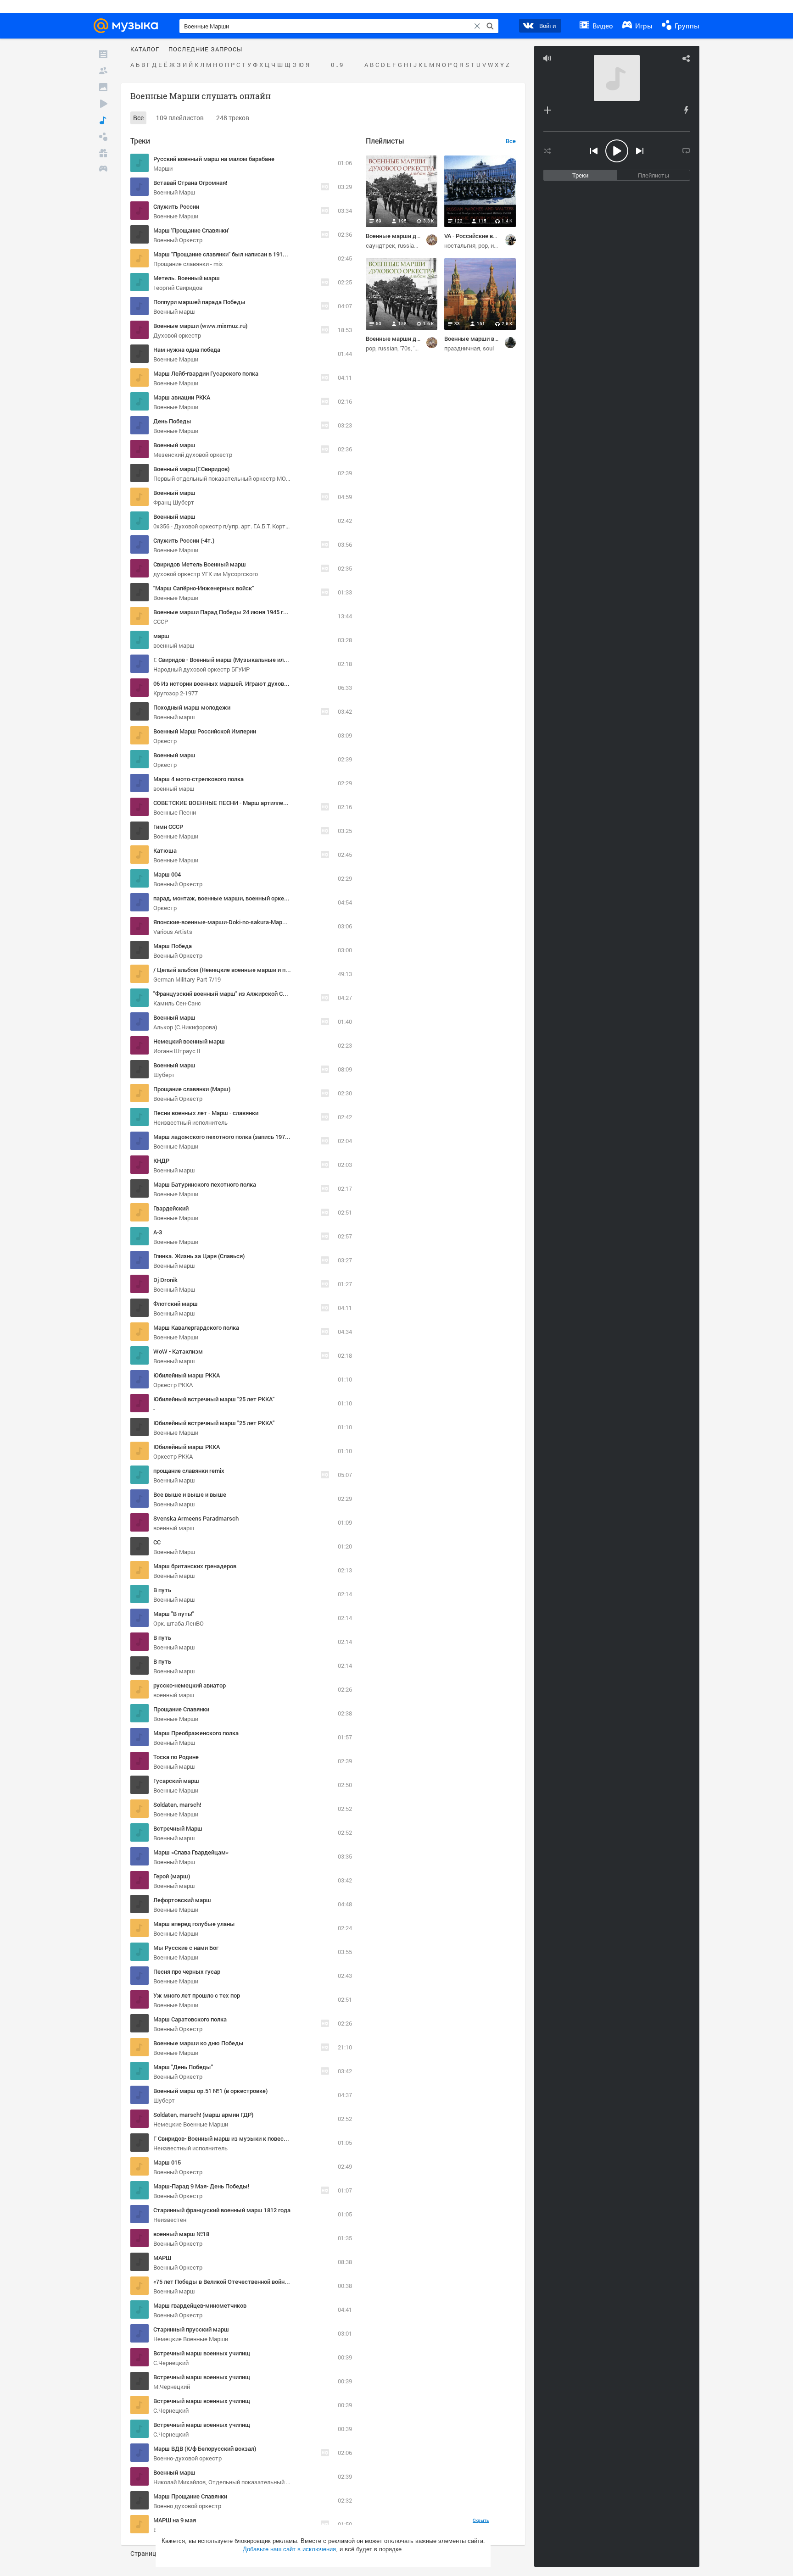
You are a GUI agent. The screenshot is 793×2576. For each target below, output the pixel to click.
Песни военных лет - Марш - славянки (206, 1113)
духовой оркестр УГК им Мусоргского (206, 574)
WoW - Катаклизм (178, 1351)
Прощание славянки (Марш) (192, 1089)
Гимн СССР (168, 827)
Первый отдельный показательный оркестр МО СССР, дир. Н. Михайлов (252, 478)
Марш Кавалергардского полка (196, 1327)
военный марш (174, 645)
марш (161, 636)
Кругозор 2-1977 (176, 693)
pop (483, 245)
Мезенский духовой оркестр (193, 455)
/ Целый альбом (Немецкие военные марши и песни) (227, 970)
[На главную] (128, 26)
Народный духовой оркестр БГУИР (201, 669)
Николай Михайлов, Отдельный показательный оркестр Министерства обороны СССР (272, 2482)
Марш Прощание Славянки (190, 2496)
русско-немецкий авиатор (190, 1685)
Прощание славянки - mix (188, 264)
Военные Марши (176, 216)
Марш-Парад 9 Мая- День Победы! (201, 2186)
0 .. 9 (337, 65)
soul (488, 348)
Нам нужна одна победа (187, 350)
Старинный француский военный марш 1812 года (222, 2210)
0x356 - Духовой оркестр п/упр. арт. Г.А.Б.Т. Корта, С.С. (227, 526)
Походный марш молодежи (192, 707)
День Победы (172, 421)
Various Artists (173, 932)
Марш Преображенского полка (196, 1733)
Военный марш (174, 311)
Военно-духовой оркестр (187, 2458)
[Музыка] (103, 120)
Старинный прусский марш (191, 2329)
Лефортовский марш (182, 1900)
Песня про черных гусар (187, 1971)
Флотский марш (176, 1304)
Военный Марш (174, 192)
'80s (419, 348)
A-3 (158, 1232)
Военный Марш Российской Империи (205, 731)
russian (408, 245)
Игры (643, 26)
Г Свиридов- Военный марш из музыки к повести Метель (233, 2138)
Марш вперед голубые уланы (194, 1924)
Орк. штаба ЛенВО (179, 1623)
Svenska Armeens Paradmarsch (196, 1518)
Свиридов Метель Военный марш (200, 564)
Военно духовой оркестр (187, 2506)
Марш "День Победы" (183, 2067)
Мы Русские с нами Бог (186, 1948)
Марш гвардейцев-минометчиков (200, 2305)
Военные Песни (175, 812)
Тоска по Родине (176, 1757)
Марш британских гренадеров (195, 1566)
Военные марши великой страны (490, 339)
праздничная (462, 348)
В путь (162, 1590)
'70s (405, 348)
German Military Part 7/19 (187, 979)
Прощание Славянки (181, 1709)
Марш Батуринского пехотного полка (205, 1184)
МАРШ (162, 2258)
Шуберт (164, 1075)
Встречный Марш (178, 1828)
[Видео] (103, 104)
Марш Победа (173, 946)
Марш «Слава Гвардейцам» (191, 1852)
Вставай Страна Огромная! (190, 183)
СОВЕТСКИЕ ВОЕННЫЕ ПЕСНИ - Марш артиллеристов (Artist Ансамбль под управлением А (279, 803)
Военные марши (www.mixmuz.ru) (200, 326)
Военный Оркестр (178, 240)
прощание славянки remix (189, 1471)
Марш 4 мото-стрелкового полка (198, 779)
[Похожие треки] (686, 110)
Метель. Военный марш (187, 278)
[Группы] (103, 137)
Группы (686, 26)
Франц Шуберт (174, 502)
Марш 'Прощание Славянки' (191, 230)
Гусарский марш (176, 1781)
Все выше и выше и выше (190, 1494)
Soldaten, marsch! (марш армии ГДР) (203, 2115)
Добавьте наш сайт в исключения (289, 2549)
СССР (161, 622)
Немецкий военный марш (189, 1041)
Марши (163, 168)
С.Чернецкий (171, 2363)
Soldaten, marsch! (177, 1804)
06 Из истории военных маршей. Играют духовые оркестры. (238, 683)
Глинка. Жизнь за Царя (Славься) (199, 1256)
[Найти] (490, 26)
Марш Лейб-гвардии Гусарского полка (206, 373)
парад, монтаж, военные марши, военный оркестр (223, 898)
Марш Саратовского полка (190, 2019)
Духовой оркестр (177, 335)
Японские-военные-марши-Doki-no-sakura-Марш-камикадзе (237, 922)
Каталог (145, 50)
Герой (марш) (172, 1876)
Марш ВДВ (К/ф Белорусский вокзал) (205, 2448)
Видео (602, 26)
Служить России (176, 206)
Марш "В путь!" (174, 1614)
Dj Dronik (165, 1280)
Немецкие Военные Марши (191, 2124)
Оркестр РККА (173, 1385)
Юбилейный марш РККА (187, 1375)
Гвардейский (171, 1208)
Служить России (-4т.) (184, 540)
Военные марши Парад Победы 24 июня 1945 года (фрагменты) (242, 612)
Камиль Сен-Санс (177, 1003)
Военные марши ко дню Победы (198, 2043)
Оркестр (165, 741)
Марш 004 (167, 874)
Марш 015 (167, 2162)
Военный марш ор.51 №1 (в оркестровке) (210, 2091)
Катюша (165, 850)
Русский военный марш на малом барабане (214, 159)
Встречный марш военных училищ (202, 2353)
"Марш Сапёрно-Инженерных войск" (204, 588)
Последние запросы (205, 50)
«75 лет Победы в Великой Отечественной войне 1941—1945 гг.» (242, 2282)
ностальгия (460, 245)
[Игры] (103, 170)
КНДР (161, 1160)
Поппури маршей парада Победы (199, 302)
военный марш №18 (181, 2234)
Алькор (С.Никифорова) (185, 1027)
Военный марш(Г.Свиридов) (191, 469)
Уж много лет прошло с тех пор (197, 1995)
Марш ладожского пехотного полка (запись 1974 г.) (224, 1137)
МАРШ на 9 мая (175, 2520)
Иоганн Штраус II (177, 1051)
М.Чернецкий (172, 2387)
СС (157, 1542)
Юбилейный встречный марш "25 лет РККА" (214, 1399)
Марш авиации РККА (182, 397)
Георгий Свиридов (178, 288)
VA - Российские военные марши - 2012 (498, 236)
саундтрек (380, 245)
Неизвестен (170, 2220)
